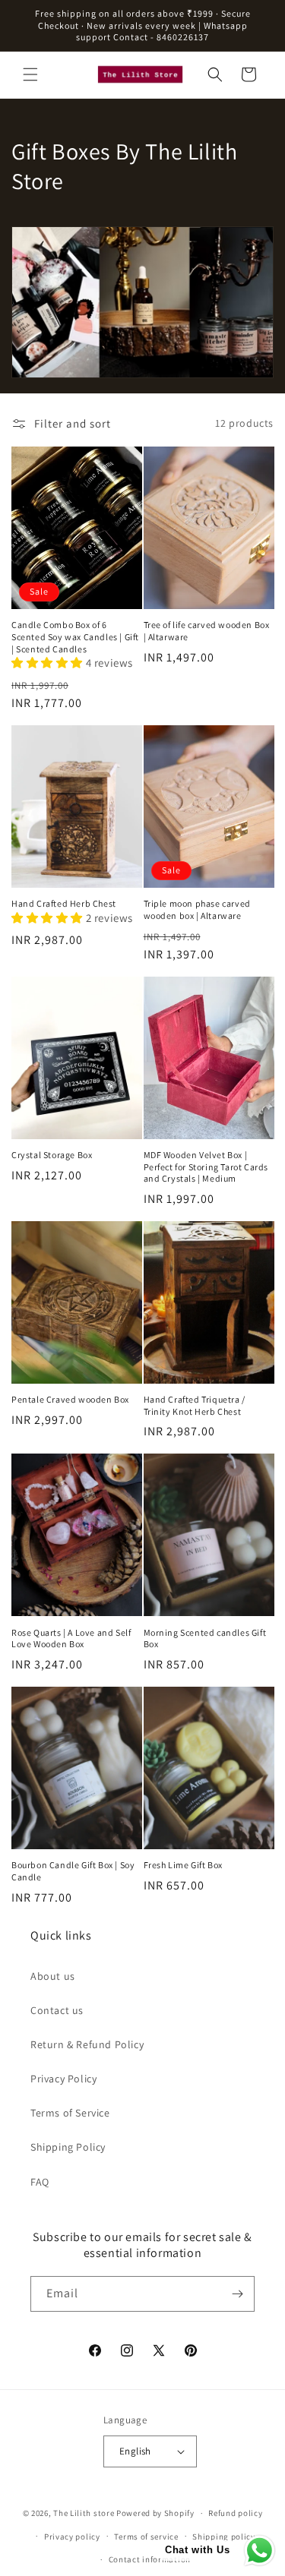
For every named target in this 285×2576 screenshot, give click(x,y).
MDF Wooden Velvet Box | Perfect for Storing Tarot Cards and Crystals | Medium (206, 1166)
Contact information (150, 2559)
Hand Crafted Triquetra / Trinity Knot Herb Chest (195, 1405)
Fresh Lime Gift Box (183, 1865)
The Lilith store (84, 2513)
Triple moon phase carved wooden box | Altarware (197, 909)
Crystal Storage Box (52, 1155)
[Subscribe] (237, 2294)
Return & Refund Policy (87, 2044)
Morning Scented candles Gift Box (205, 1638)
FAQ (40, 2182)
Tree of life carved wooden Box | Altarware (207, 631)
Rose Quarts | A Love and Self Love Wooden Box (71, 1638)
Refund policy (235, 2513)
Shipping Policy (68, 2147)
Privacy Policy (63, 2079)
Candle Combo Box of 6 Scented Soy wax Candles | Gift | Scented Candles (75, 636)
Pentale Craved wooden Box (70, 1399)
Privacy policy (72, 2537)
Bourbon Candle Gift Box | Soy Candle (73, 1871)
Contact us (57, 2010)
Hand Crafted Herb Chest (64, 903)
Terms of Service (70, 2113)
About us (53, 1976)
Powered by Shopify (155, 2513)
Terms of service (146, 2537)
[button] (30, 74)
